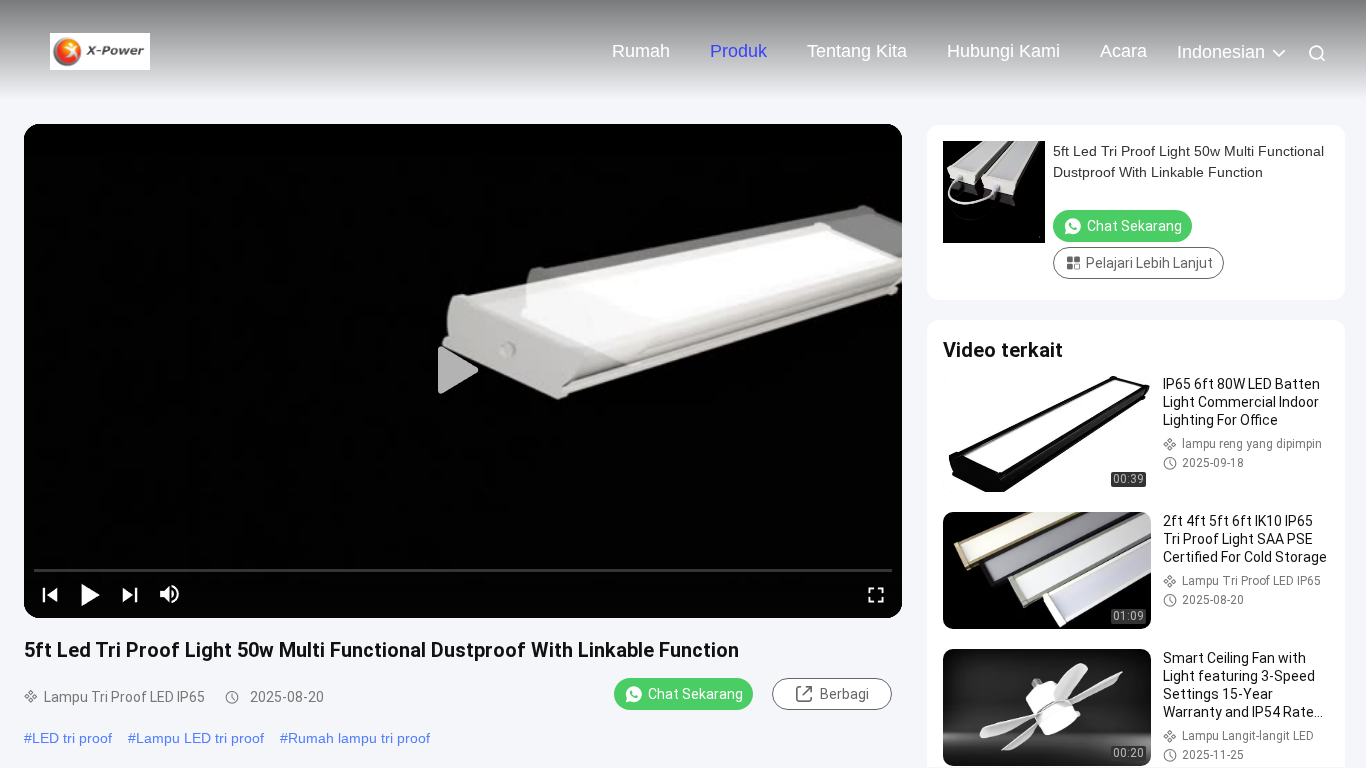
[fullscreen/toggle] (876, 594)
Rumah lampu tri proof (359, 738)
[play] (463, 371)
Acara (1123, 51)
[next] (130, 594)
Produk (738, 51)
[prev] (50, 594)
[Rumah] (100, 50)
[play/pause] (90, 594)
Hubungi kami (1003, 51)
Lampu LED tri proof (200, 738)
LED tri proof (72, 738)
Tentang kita (857, 51)
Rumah (641, 51)
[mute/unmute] (170, 594)
